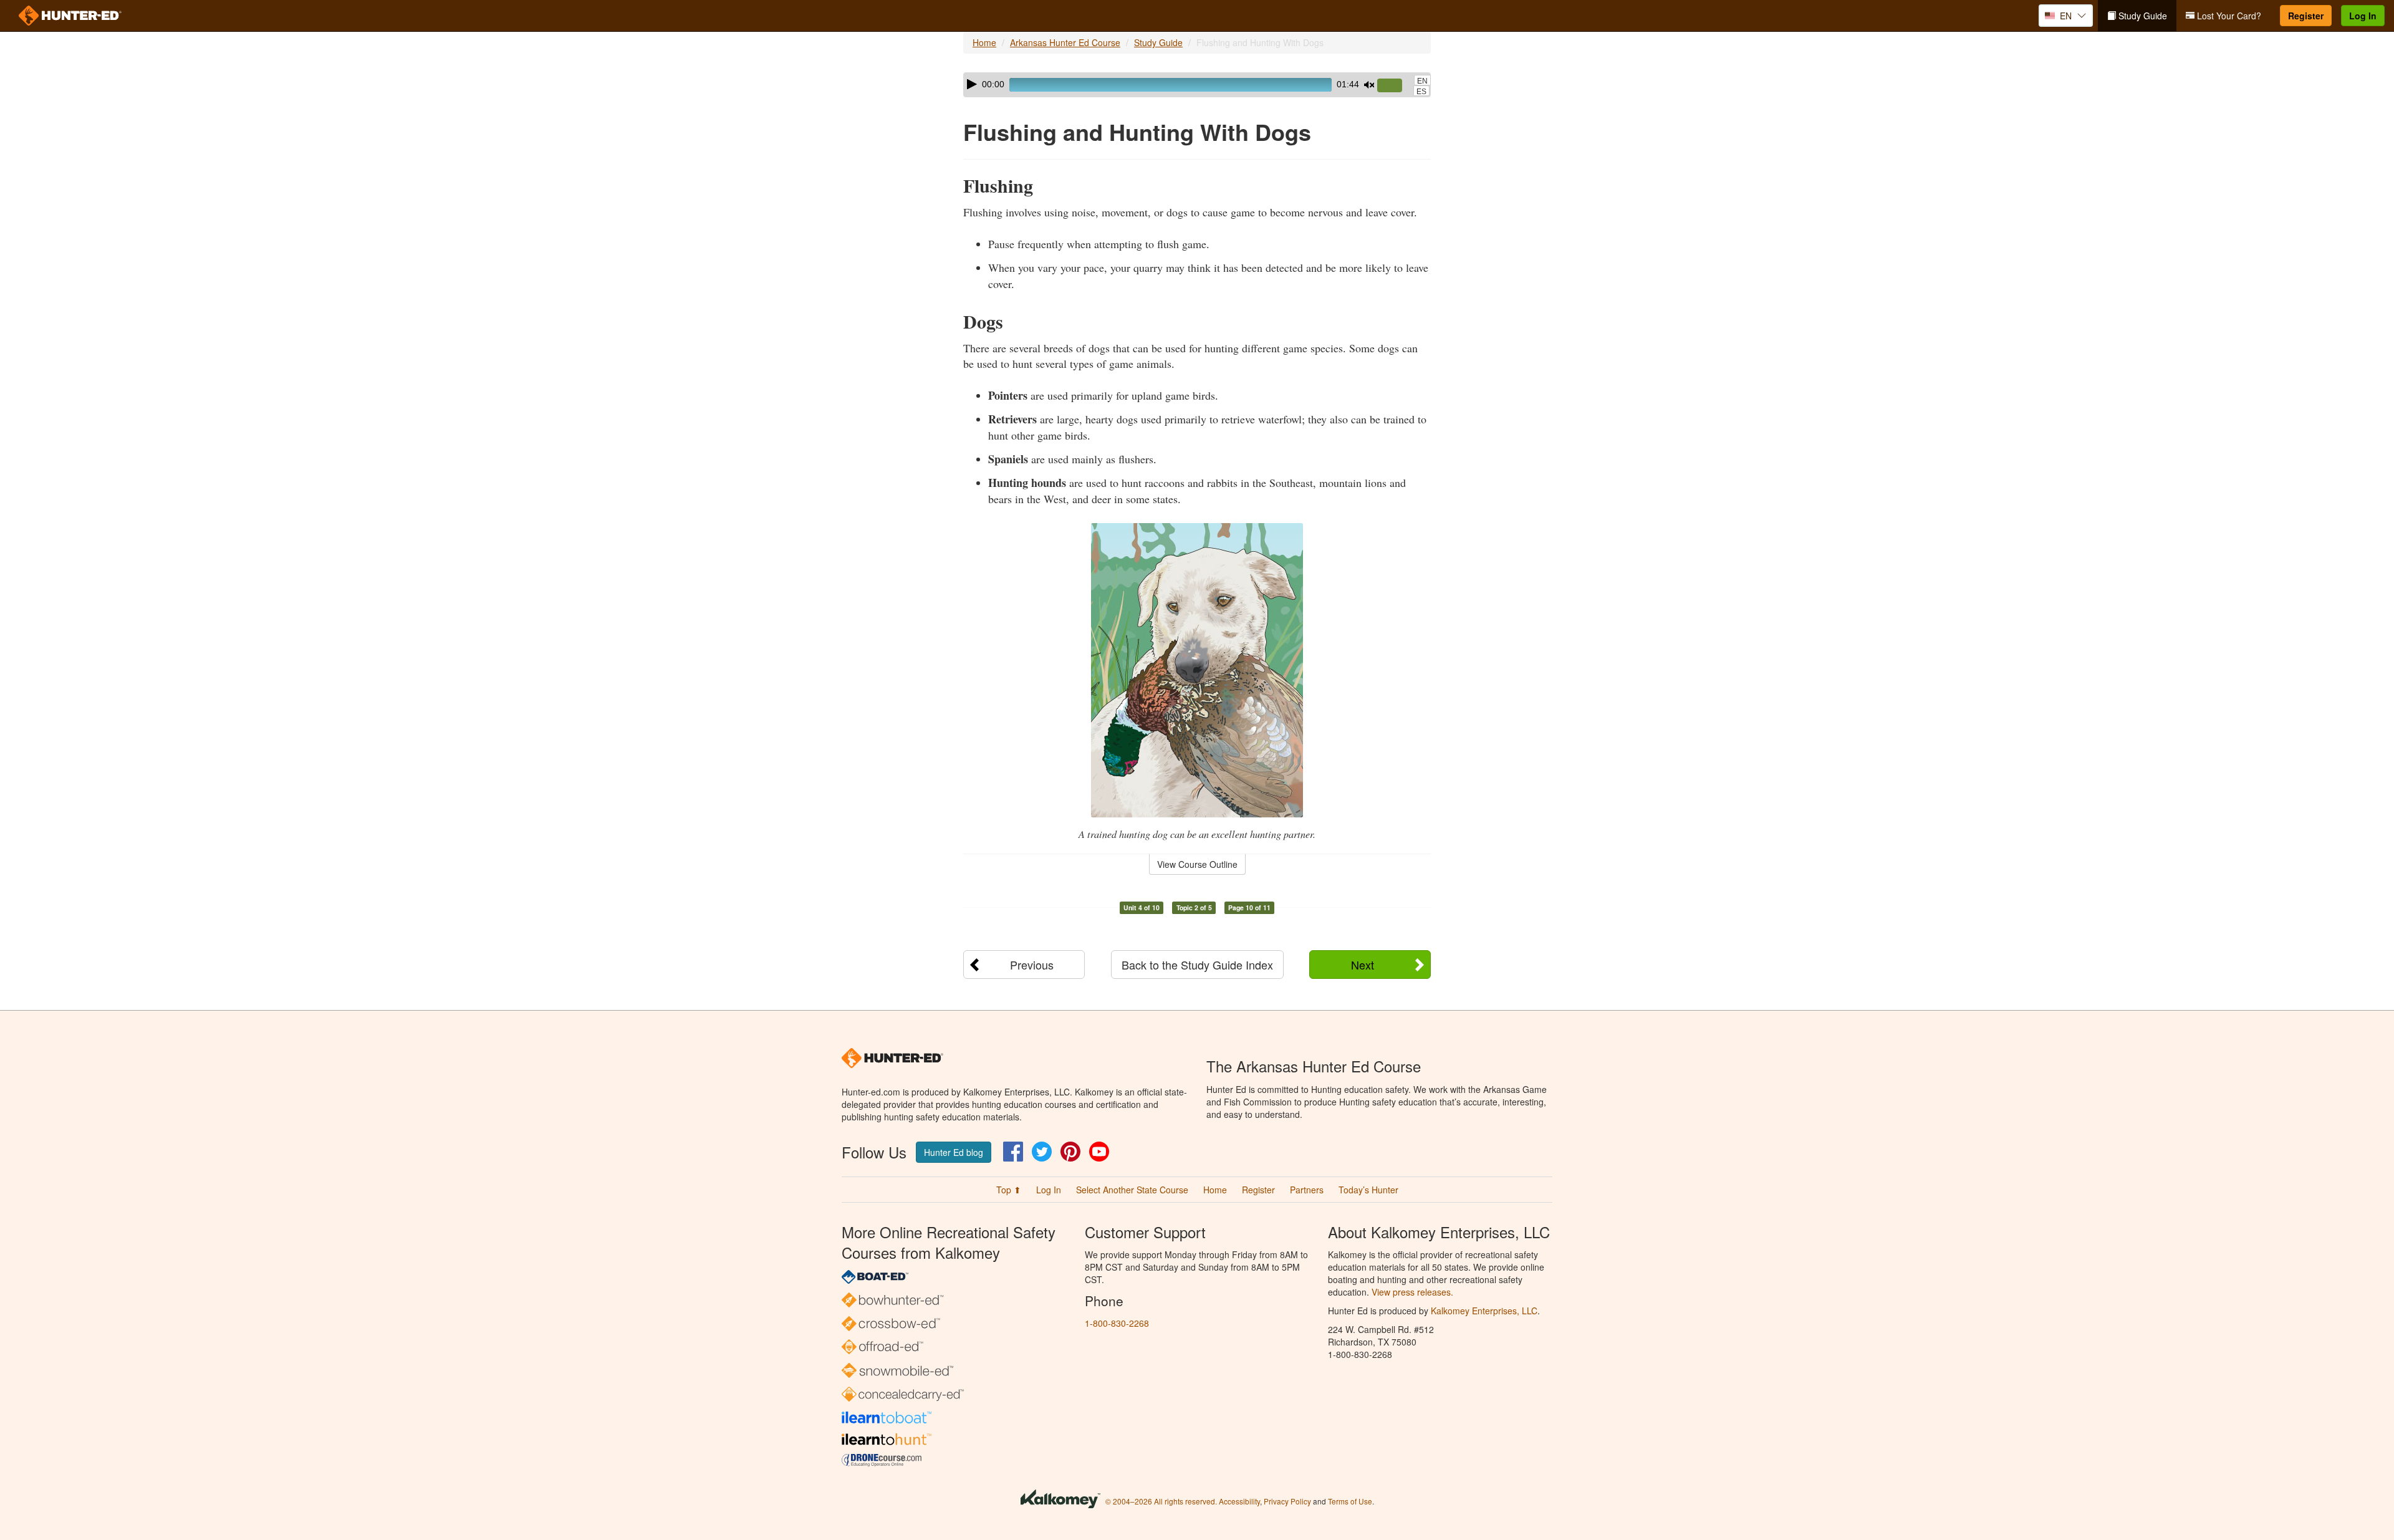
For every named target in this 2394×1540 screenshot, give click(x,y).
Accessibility (1239, 1501)
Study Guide (2142, 16)
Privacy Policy (1287, 1501)
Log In (2363, 16)
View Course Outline (1197, 864)
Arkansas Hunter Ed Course (1065, 42)
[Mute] (1369, 85)
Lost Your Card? (2228, 16)
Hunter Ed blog (954, 1152)
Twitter (1042, 1152)
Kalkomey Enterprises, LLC (1484, 1311)
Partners (1307, 1190)
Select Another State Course (1132, 1190)
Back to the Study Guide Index (1197, 965)
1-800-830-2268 (1117, 1323)
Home (984, 42)
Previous (1032, 965)
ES (1421, 92)
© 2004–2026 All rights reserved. (1161, 1501)
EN (1422, 81)
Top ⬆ (1009, 1190)
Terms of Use (1350, 1501)
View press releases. (1412, 1292)
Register (2306, 16)
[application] (1197, 85)
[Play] (972, 84)
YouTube (1099, 1152)
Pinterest (1070, 1152)
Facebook (1013, 1152)
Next (1363, 965)
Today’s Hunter (1368, 1190)
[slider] (1395, 86)
